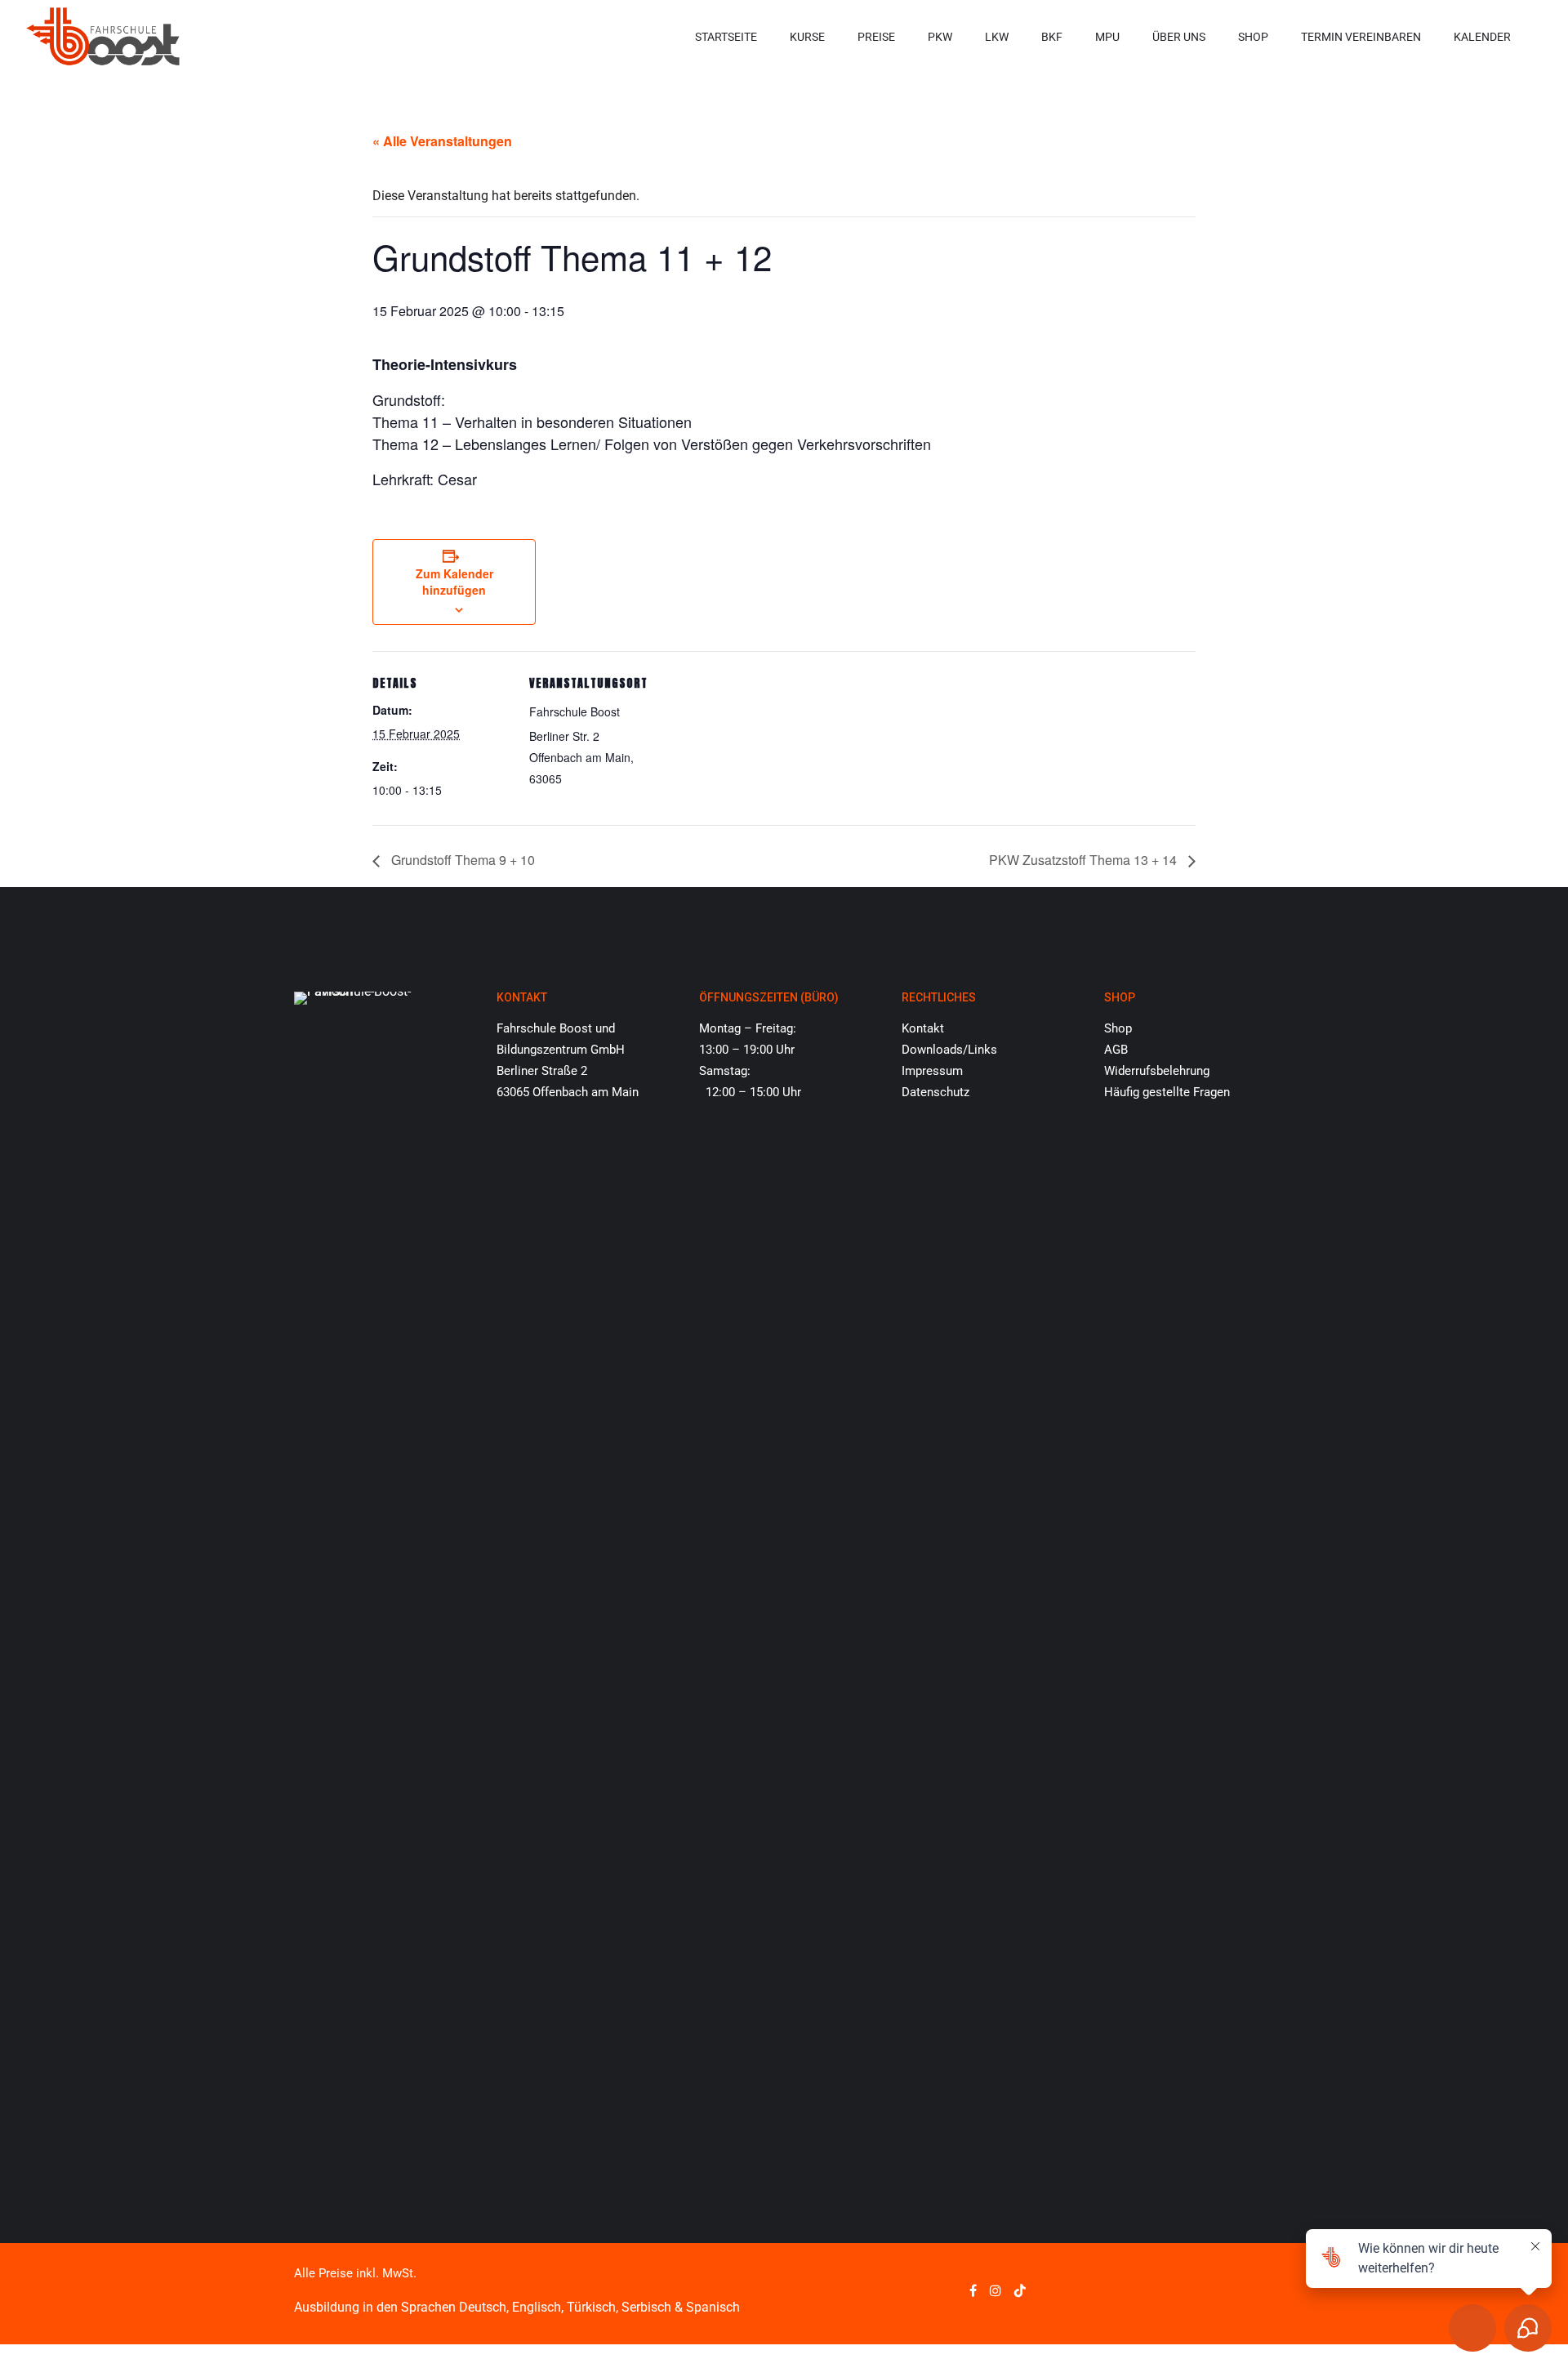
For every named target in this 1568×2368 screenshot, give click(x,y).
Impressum (932, 1071)
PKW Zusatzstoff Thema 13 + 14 (1085, 860)
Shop (1253, 37)
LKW (997, 37)
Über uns (1179, 37)
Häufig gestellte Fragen (1167, 1092)
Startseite (726, 37)
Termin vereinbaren (1361, 37)
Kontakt (923, 1028)
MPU (1107, 37)
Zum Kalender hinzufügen (454, 582)
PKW (940, 37)
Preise (876, 37)
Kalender (1482, 37)
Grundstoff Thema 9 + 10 (461, 860)
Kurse (807, 37)
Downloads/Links (949, 1050)
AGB (1116, 1050)
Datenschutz (935, 1092)
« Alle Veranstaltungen (442, 141)
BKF (1052, 37)
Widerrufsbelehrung (1157, 1071)
